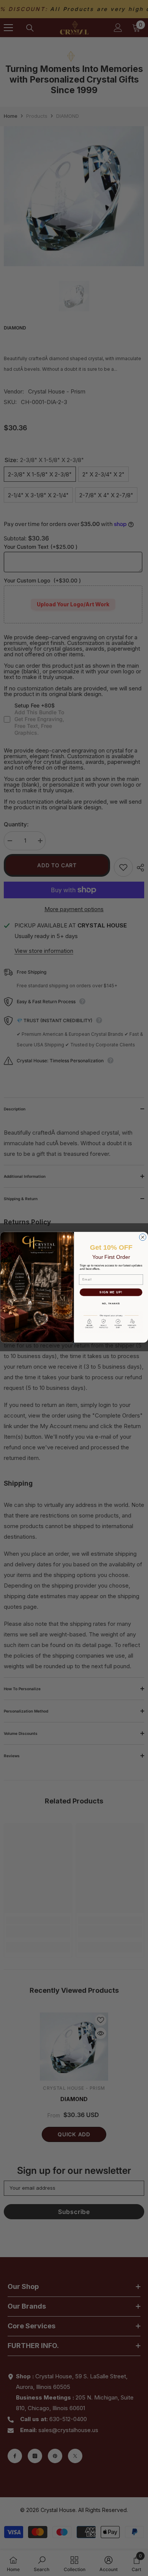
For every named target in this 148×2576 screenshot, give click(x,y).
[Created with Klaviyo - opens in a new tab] (74, 1343)
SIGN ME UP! (111, 1292)
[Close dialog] (143, 1237)
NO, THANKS (111, 1303)
